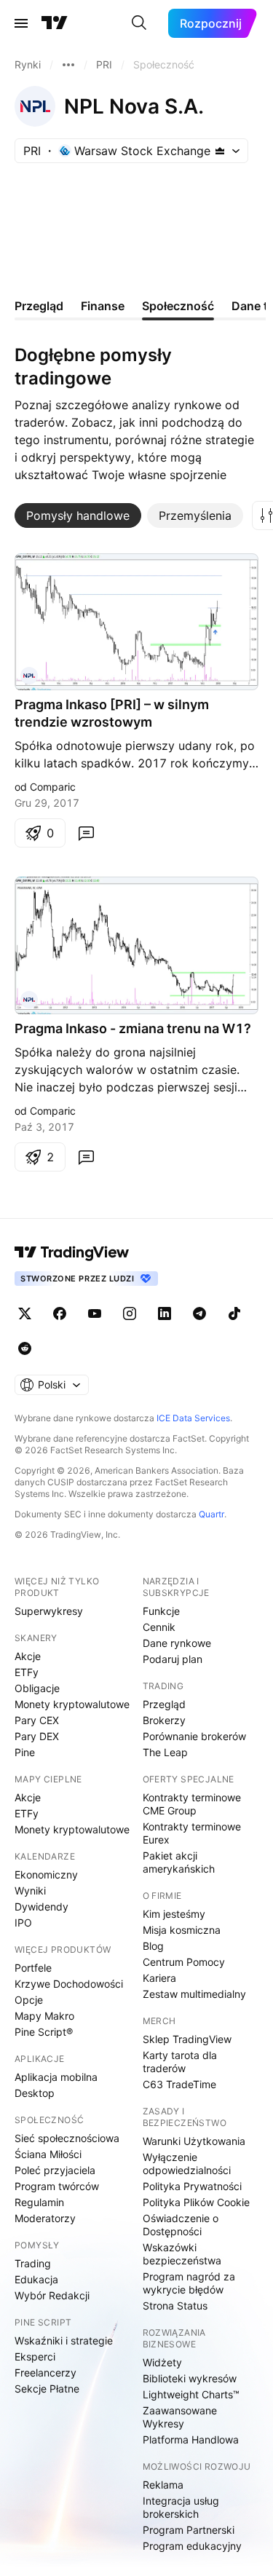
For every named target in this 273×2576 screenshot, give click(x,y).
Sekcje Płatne (47, 2389)
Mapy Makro (44, 2016)
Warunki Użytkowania (194, 2141)
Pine (25, 1752)
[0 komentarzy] (86, 833)
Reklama (163, 2485)
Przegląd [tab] (39, 306)
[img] (220, 151)
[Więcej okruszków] (68, 65)
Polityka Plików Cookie (196, 2202)
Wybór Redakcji (52, 2295)
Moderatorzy (45, 2218)
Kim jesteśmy (174, 1914)
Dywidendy (41, 1907)
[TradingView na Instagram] (130, 1313)
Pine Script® (44, 2032)
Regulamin (39, 2202)
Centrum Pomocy (184, 1962)
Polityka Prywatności (192, 2186)
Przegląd (164, 1704)
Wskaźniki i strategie (64, 2340)
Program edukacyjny (192, 2546)
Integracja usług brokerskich (181, 2507)
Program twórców (57, 2186)
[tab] (78, 515)
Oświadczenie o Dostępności (181, 2225)
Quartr (211, 1514)
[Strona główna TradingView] (55, 23)
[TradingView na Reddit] (25, 1348)
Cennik (159, 1627)
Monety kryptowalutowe (72, 1704)
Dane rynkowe (177, 1643)
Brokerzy (164, 1720)
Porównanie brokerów (194, 1736)
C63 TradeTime (179, 2084)
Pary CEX (37, 1720)
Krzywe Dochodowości (69, 1984)
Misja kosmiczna (182, 1930)
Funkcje (161, 1611)
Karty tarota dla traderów (180, 2062)
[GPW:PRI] (29, 676)
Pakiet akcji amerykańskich (179, 1862)
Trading (33, 2263)
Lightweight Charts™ (191, 2394)
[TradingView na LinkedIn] (165, 1313)
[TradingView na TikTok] (234, 1313)
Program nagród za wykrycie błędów (189, 2283)
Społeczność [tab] (178, 306)
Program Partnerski (189, 2530)
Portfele (33, 1968)
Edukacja (36, 2279)
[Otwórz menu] (21, 23)
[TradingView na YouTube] (95, 1313)
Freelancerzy (45, 2372)
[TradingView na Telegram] (199, 1313)
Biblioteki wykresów (190, 2378)
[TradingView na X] (25, 1313)
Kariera (159, 1978)
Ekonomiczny (46, 1874)
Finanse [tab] (103, 306)
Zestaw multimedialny (194, 1994)
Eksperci (35, 2356)
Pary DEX (37, 1736)
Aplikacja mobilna (56, 2077)
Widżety (162, 2362)
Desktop (35, 2093)
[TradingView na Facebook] (60, 1313)
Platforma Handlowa (191, 2439)
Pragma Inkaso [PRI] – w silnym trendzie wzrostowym (112, 713)
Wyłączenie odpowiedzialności (187, 2164)
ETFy (27, 1672)
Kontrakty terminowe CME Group (192, 1804)
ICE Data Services (193, 1418)
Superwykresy (49, 1611)
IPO (23, 1923)
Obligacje (37, 1688)
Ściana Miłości (48, 2154)
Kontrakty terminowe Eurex (192, 1833)
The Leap (165, 1752)
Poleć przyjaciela (55, 2170)
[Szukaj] (139, 23)
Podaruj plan (173, 1659)
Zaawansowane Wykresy (180, 2417)
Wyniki (30, 1890)
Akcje (28, 1656)
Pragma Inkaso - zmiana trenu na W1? (133, 1028)
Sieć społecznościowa (67, 2138)
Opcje (29, 2000)
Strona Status (175, 2306)
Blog (153, 1946)
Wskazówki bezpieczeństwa (182, 2254)
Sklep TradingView (187, 2039)
